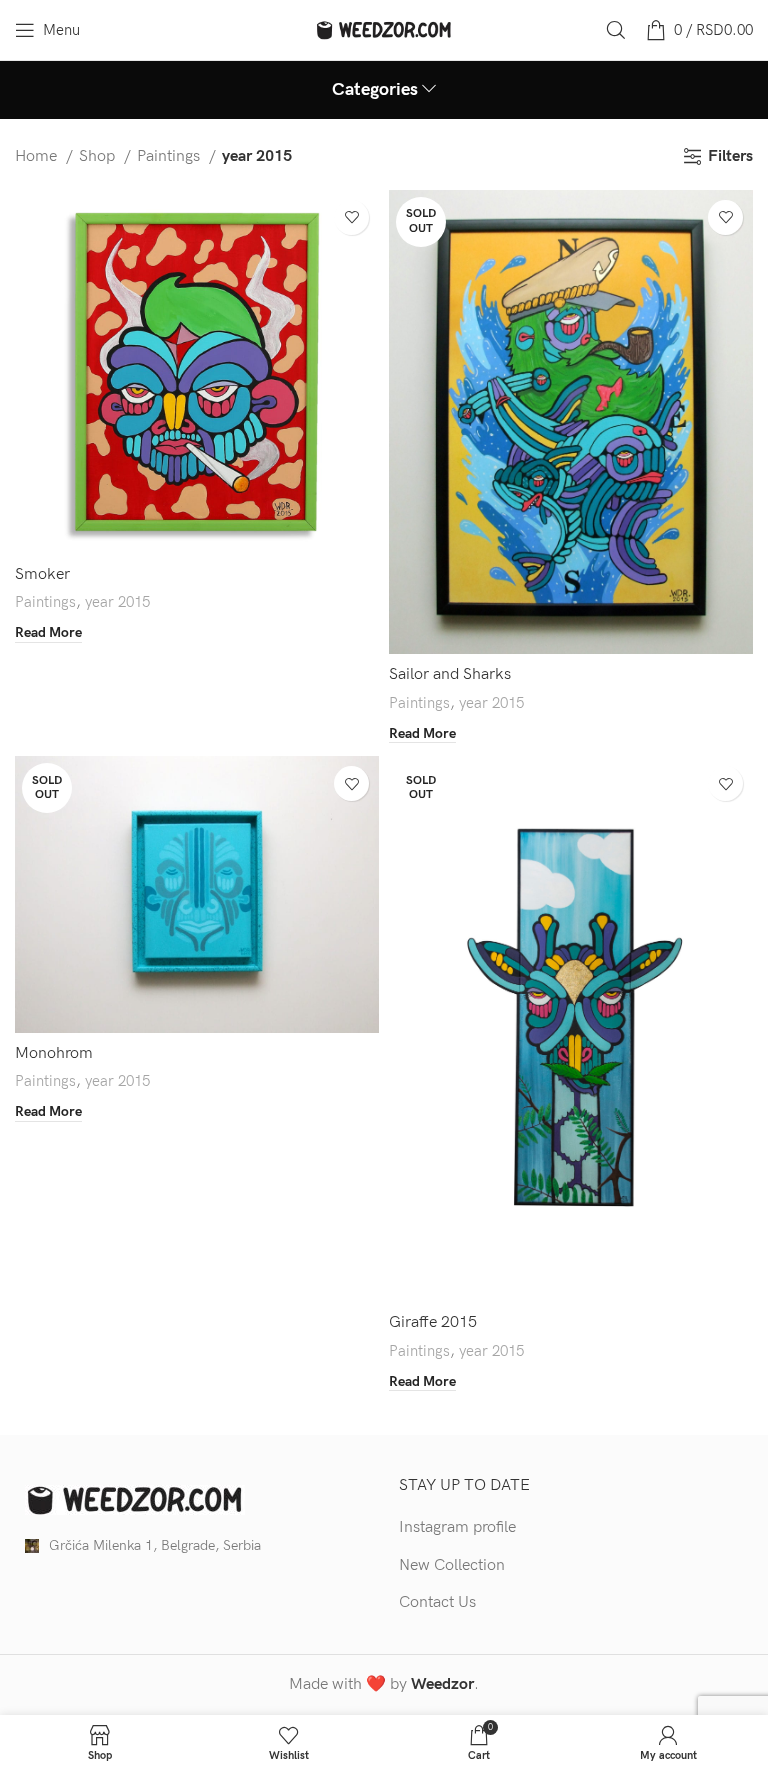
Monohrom (54, 1053)
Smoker (42, 574)
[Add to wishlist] (351, 217)
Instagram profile (457, 1527)
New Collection (452, 1565)
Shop (99, 156)
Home (38, 156)
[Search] (616, 30)
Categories (375, 90)
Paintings (170, 156)
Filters (730, 156)
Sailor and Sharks (450, 674)
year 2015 (117, 602)
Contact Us (437, 1602)
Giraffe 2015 (433, 1322)
